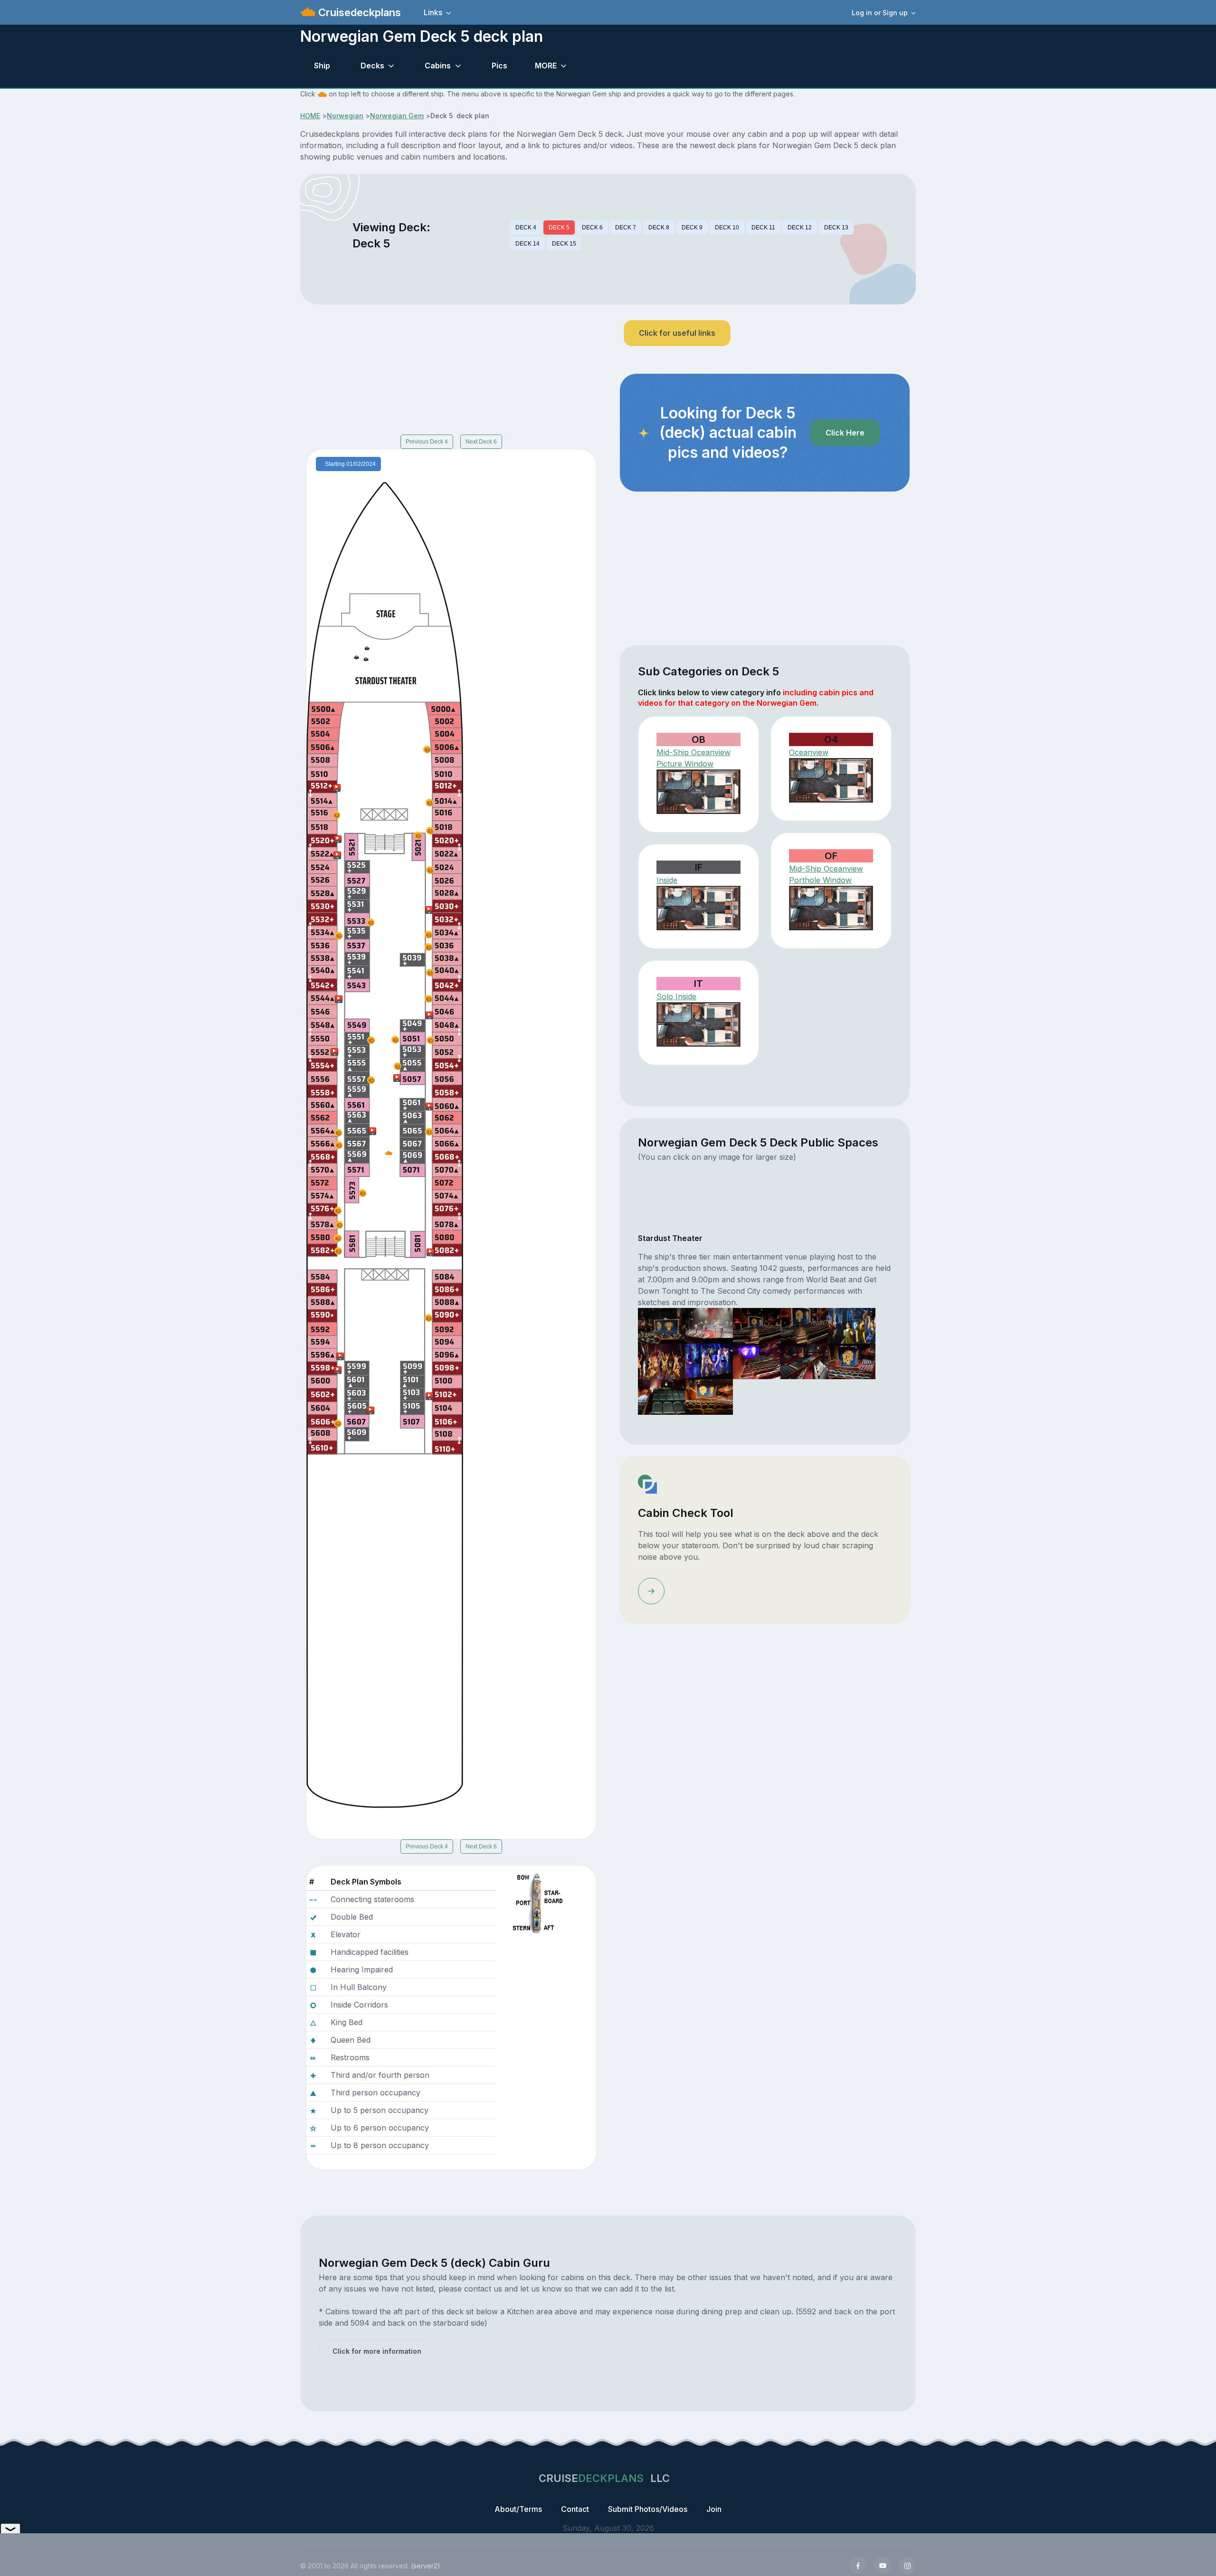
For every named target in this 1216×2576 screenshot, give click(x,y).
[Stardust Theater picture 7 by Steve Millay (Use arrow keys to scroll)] (709, 1361)
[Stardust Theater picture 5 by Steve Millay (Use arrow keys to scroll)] (852, 1325)
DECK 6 (592, 227)
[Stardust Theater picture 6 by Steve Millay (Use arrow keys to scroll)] (662, 1361)
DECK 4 (526, 227)
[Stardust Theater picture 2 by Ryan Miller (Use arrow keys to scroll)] (709, 1325)
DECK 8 (659, 227)
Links (433, 12)
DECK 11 (763, 227)
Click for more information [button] (377, 2351)
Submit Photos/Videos (648, 2509)
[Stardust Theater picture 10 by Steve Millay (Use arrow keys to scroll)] (852, 1361)
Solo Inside (676, 996)
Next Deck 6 (481, 442)
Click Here (845, 433)
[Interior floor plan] (698, 908)
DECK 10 (727, 227)
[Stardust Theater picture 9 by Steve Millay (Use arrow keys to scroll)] (804, 1361)
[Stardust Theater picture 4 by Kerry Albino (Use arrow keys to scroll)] (804, 1325)
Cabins (438, 66)
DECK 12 (800, 227)
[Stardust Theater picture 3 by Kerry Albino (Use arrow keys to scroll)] (757, 1325)
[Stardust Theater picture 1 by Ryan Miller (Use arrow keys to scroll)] (662, 1325)
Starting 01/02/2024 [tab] (350, 464)
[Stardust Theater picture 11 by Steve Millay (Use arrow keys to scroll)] (662, 1396)
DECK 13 (836, 227)
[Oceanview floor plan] (698, 792)
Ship (322, 66)
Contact (575, 2509)
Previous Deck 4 (427, 442)
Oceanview (809, 752)
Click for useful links (677, 333)
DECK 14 (527, 244)
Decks (372, 66)
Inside (667, 880)
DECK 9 (692, 227)
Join (714, 2509)
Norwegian (345, 116)
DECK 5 (559, 227)
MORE (546, 66)
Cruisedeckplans (358, 12)
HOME (310, 116)
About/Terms (518, 2509)
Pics (499, 66)
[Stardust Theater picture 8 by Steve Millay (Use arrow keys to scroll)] (757, 1361)
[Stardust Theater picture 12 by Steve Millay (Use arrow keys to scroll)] (709, 1396)
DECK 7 (626, 227)
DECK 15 (564, 244)
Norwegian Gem (397, 116)
